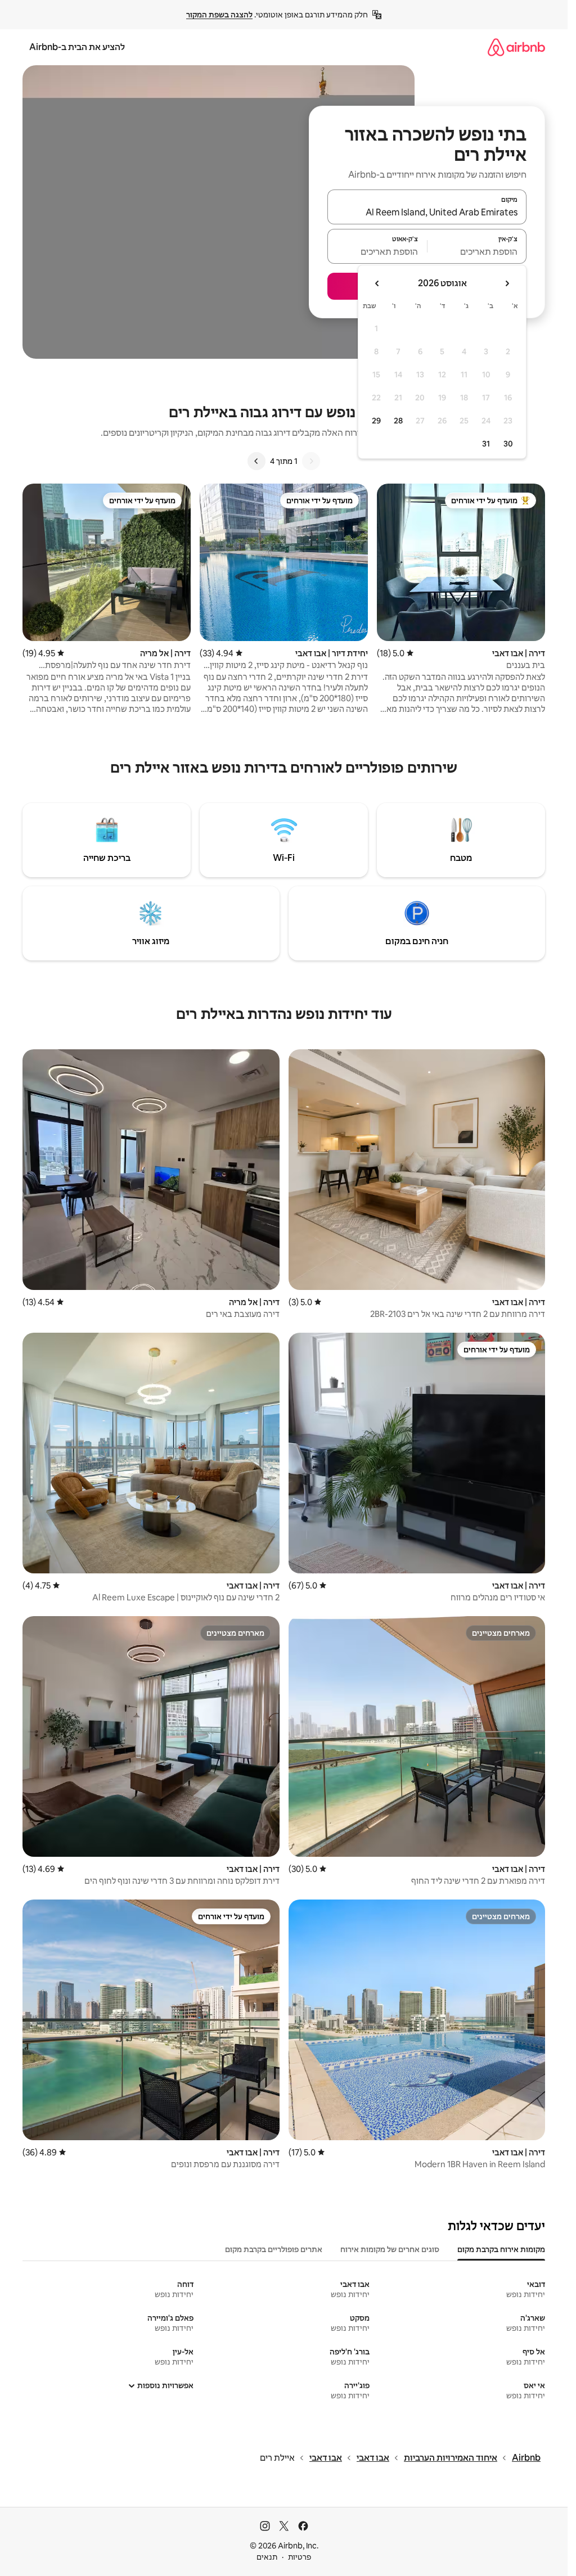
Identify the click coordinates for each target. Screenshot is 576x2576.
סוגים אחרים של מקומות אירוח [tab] (390, 2249)
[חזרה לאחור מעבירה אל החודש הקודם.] (507, 283)
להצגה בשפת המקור (219, 15)
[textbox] (477, 251)
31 (486, 444)
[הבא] (256, 461)
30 (508, 444)
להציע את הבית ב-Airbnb (77, 47)
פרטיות (300, 2557)
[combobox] (427, 212)
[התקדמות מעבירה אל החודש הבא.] (377, 283)
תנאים (267, 2557)
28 (398, 421)
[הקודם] (311, 461)
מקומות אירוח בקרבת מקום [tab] (501, 2249)
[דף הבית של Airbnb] (516, 47)
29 (376, 421)
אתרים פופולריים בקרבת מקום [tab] (274, 2249)
